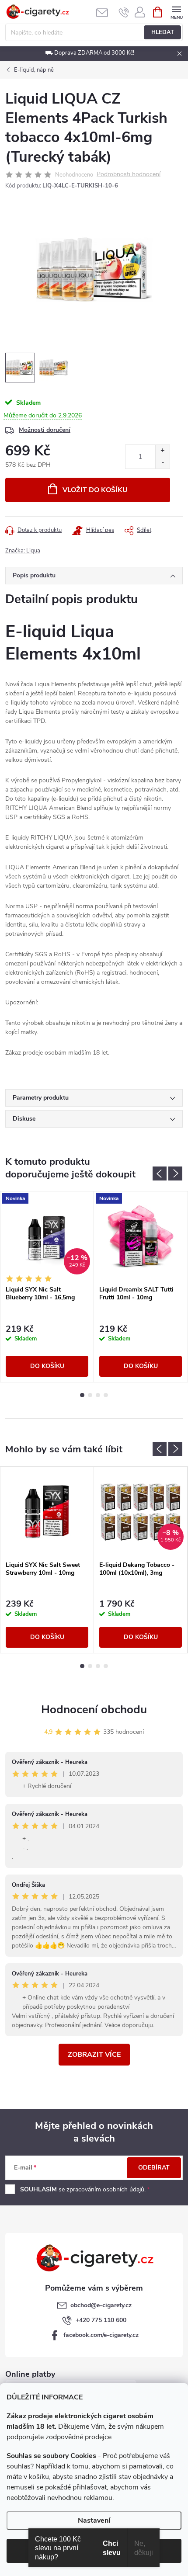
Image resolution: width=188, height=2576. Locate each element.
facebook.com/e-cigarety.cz (101, 2335)
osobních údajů (124, 2189)
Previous (160, 1173)
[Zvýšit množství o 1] (162, 451)
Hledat (163, 32)
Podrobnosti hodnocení (129, 175)
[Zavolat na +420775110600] (124, 12)
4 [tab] (106, 1395)
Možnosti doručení (45, 430)
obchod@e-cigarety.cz (101, 2305)
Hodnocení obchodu (94, 1710)
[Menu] (176, 12)
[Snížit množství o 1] (162, 463)
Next (175, 1173)
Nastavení (94, 2520)
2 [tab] (90, 1395)
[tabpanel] (47, 1287)
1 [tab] (82, 1395)
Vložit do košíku (95, 490)
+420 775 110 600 (101, 2320)
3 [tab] (98, 1395)
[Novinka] (141, 1236)
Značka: (23, 551)
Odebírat (154, 2168)
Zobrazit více (94, 2055)
